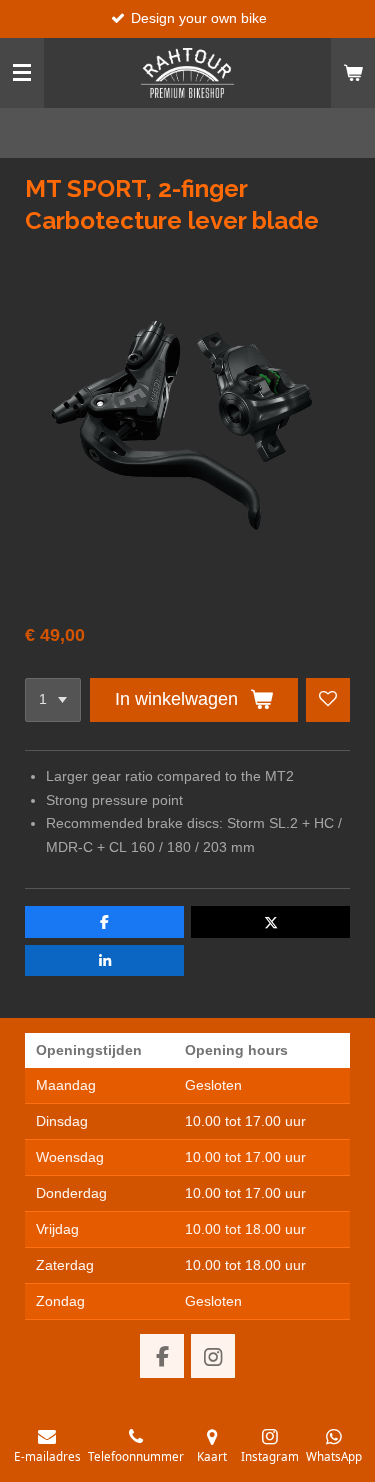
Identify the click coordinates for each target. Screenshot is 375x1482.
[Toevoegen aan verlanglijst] (328, 700)
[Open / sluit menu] (22, 73)
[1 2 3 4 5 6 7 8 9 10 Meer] (53, 700)
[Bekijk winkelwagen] (353, 73)
